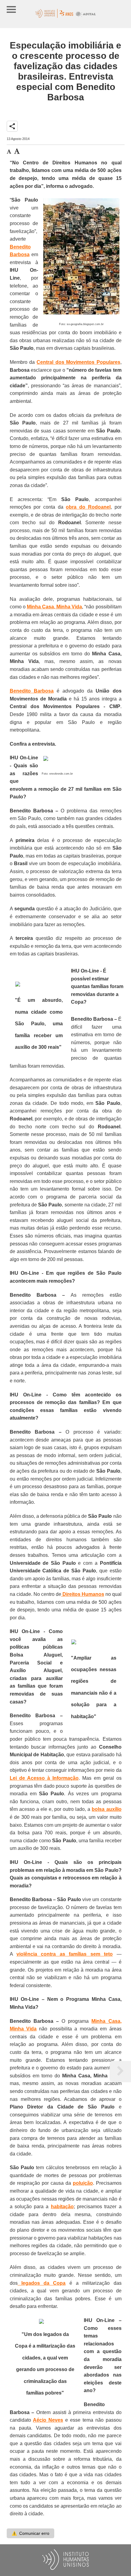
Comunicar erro (30, 2533)
